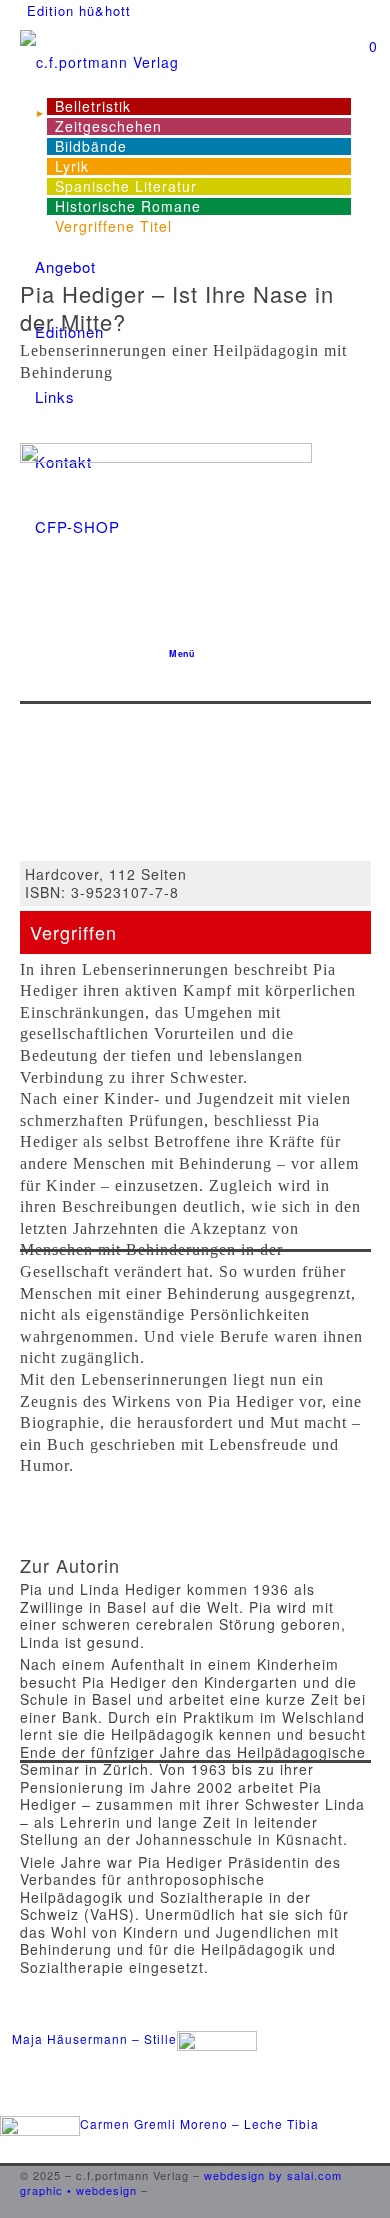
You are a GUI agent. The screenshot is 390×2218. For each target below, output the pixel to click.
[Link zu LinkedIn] (366, 2175)
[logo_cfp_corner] (195, 62)
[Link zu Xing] (366, 2191)
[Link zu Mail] (366, 2207)
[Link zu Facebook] (366, 2160)
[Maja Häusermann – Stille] (128, 2105)
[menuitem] (79, 11)
